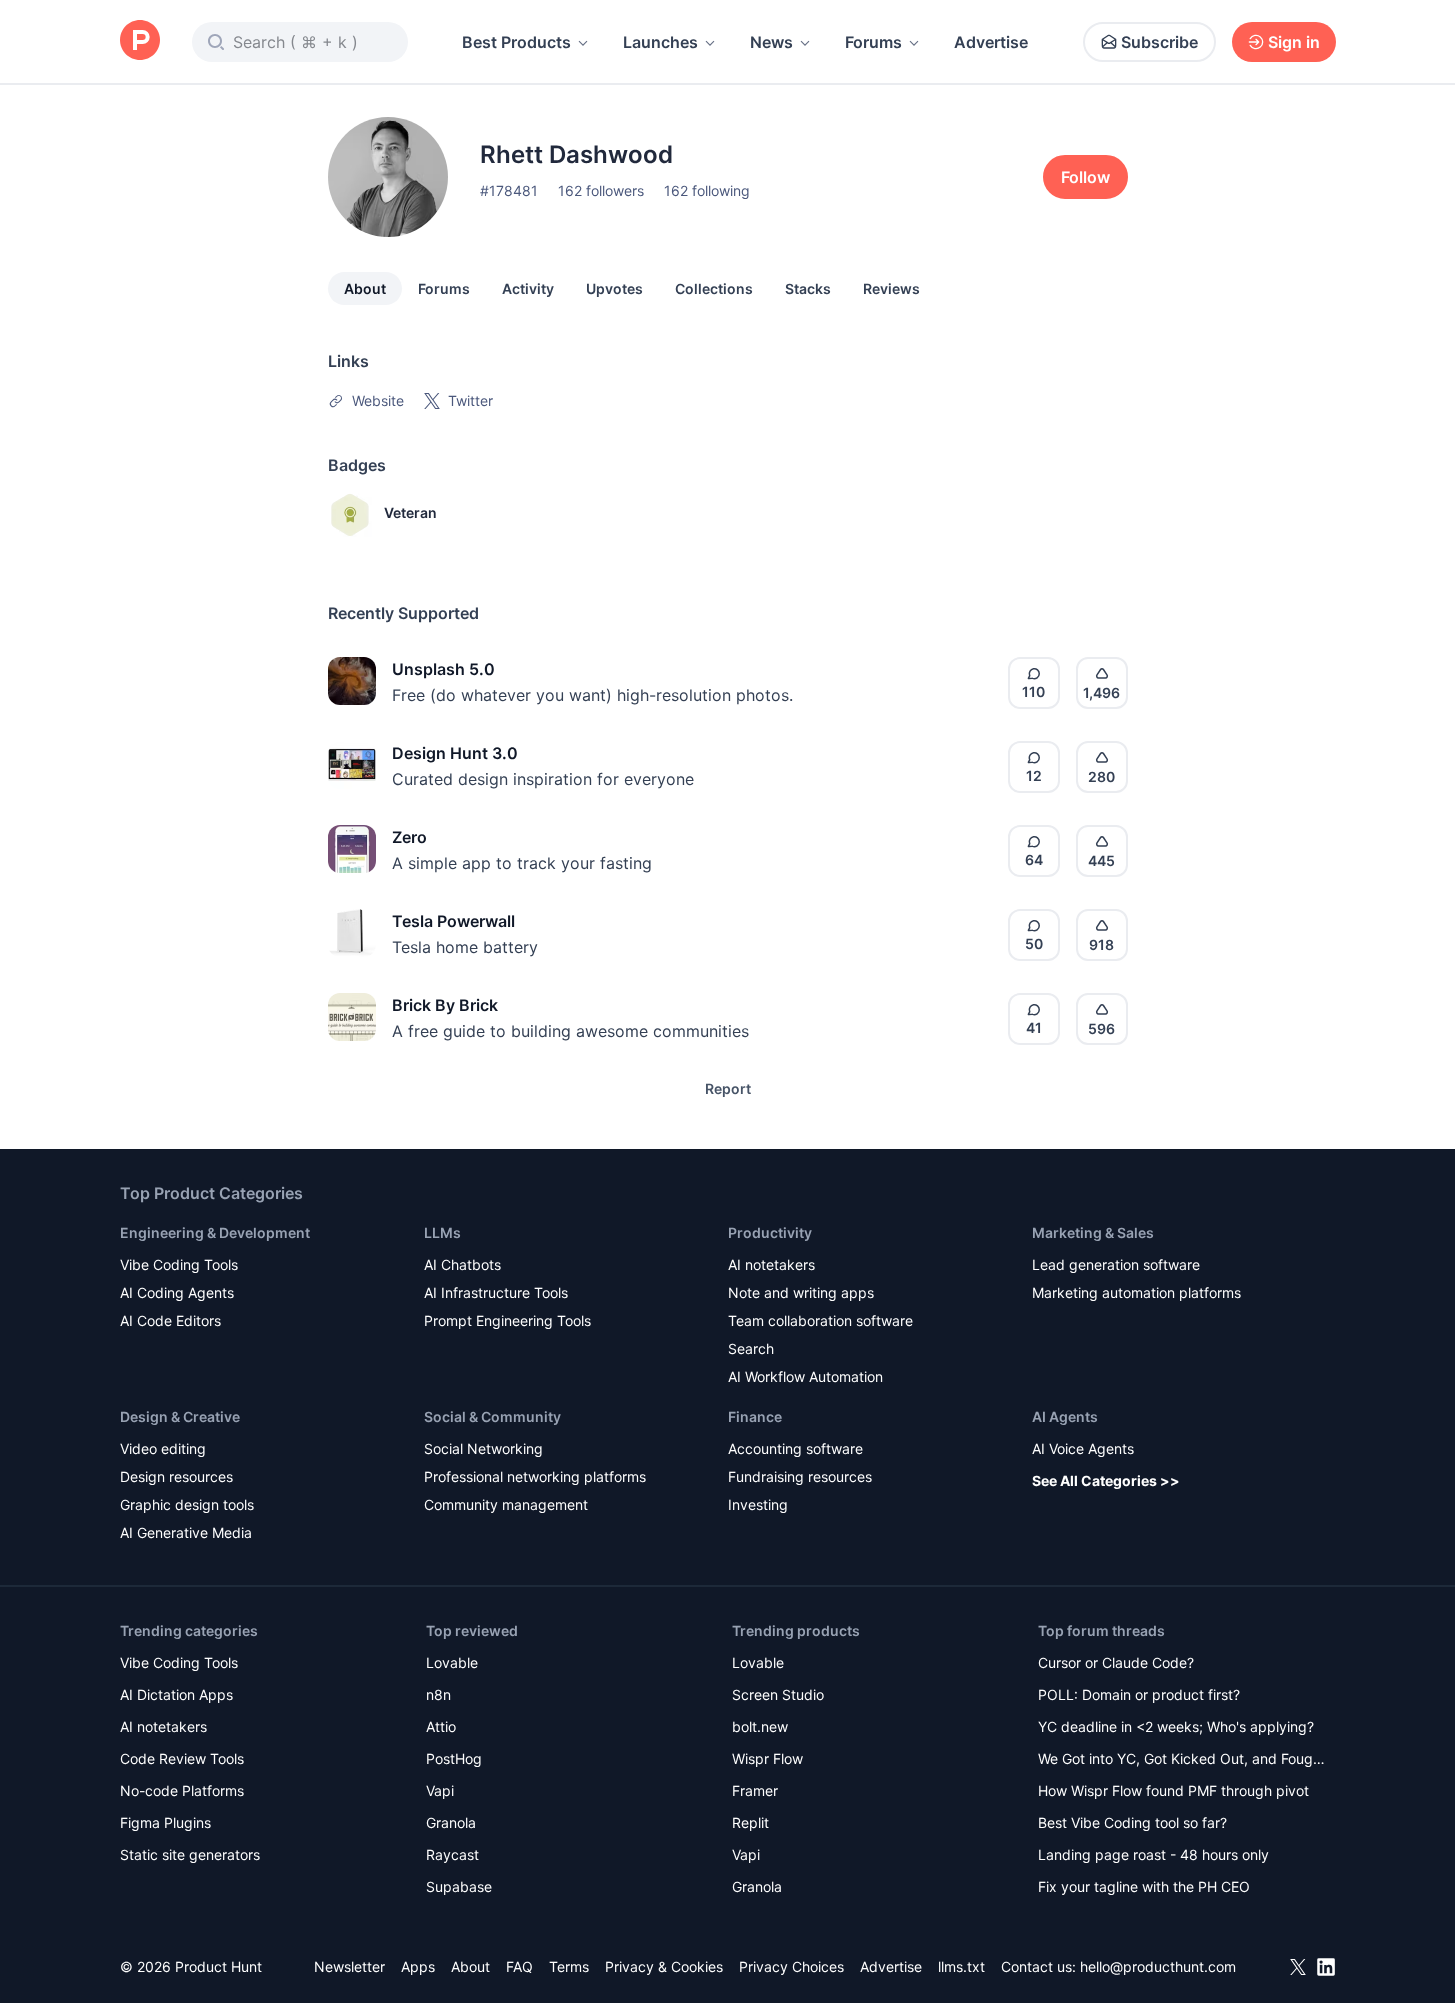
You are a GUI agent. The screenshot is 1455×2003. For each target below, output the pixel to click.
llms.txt (961, 1966)
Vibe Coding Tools (179, 1264)
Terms (569, 1966)
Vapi (440, 1790)
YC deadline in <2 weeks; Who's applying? (1176, 1726)
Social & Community (492, 1416)
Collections (714, 288)
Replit (750, 1822)
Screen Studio (778, 1694)
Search (751, 1348)
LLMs (442, 1232)
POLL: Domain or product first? (1139, 1694)
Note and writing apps (801, 1292)
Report (728, 1088)
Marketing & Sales (1093, 1232)
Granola (451, 1822)
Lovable (452, 1662)
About (365, 288)
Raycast (452, 1854)
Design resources (176, 1476)
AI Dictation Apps (176, 1694)
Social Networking (483, 1448)
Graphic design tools (187, 1504)
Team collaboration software (820, 1320)
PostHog (454, 1758)
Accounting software (795, 1448)
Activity (528, 288)
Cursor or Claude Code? (1116, 1662)
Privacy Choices (791, 1966)
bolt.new (760, 1726)
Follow (1085, 177)
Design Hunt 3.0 (455, 753)
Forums (873, 42)
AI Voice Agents (1083, 1448)
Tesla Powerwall (453, 921)
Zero (409, 837)
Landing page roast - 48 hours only (1153, 1854)
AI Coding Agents (177, 1292)
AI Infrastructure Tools (496, 1292)
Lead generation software (1116, 1264)
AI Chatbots (462, 1264)
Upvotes (614, 288)
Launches (660, 42)
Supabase (459, 1886)
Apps (418, 1966)
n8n (438, 1694)
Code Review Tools (182, 1758)
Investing (758, 1504)
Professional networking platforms (535, 1476)
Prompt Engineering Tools (507, 1320)
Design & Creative (180, 1416)
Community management (506, 1504)
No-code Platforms (182, 1790)
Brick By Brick (445, 1005)
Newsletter (349, 1966)
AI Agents (1065, 1416)
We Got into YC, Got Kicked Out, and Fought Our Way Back (1182, 1760)
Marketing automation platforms (1136, 1292)
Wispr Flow (767, 1758)
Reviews (891, 288)
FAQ (519, 1966)
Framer (755, 1790)
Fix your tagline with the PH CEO (1144, 1886)
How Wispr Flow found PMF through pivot (1173, 1790)
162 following (707, 190)
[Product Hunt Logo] (140, 41)
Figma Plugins (165, 1822)
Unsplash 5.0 (443, 669)
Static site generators (190, 1854)
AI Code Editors (170, 1320)
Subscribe (1159, 42)
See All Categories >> (1106, 1480)
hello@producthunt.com (1158, 1966)
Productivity (770, 1232)
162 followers (601, 190)
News (771, 42)
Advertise (991, 42)
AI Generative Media (186, 1532)
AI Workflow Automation (805, 1376)
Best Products (516, 42)
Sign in (1294, 42)
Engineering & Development (215, 1232)
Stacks (808, 288)
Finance (755, 1416)
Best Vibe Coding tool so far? (1132, 1822)
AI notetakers (771, 1264)
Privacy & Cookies (664, 1966)
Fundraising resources (800, 1476)
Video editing (163, 1448)
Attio (441, 1726)
